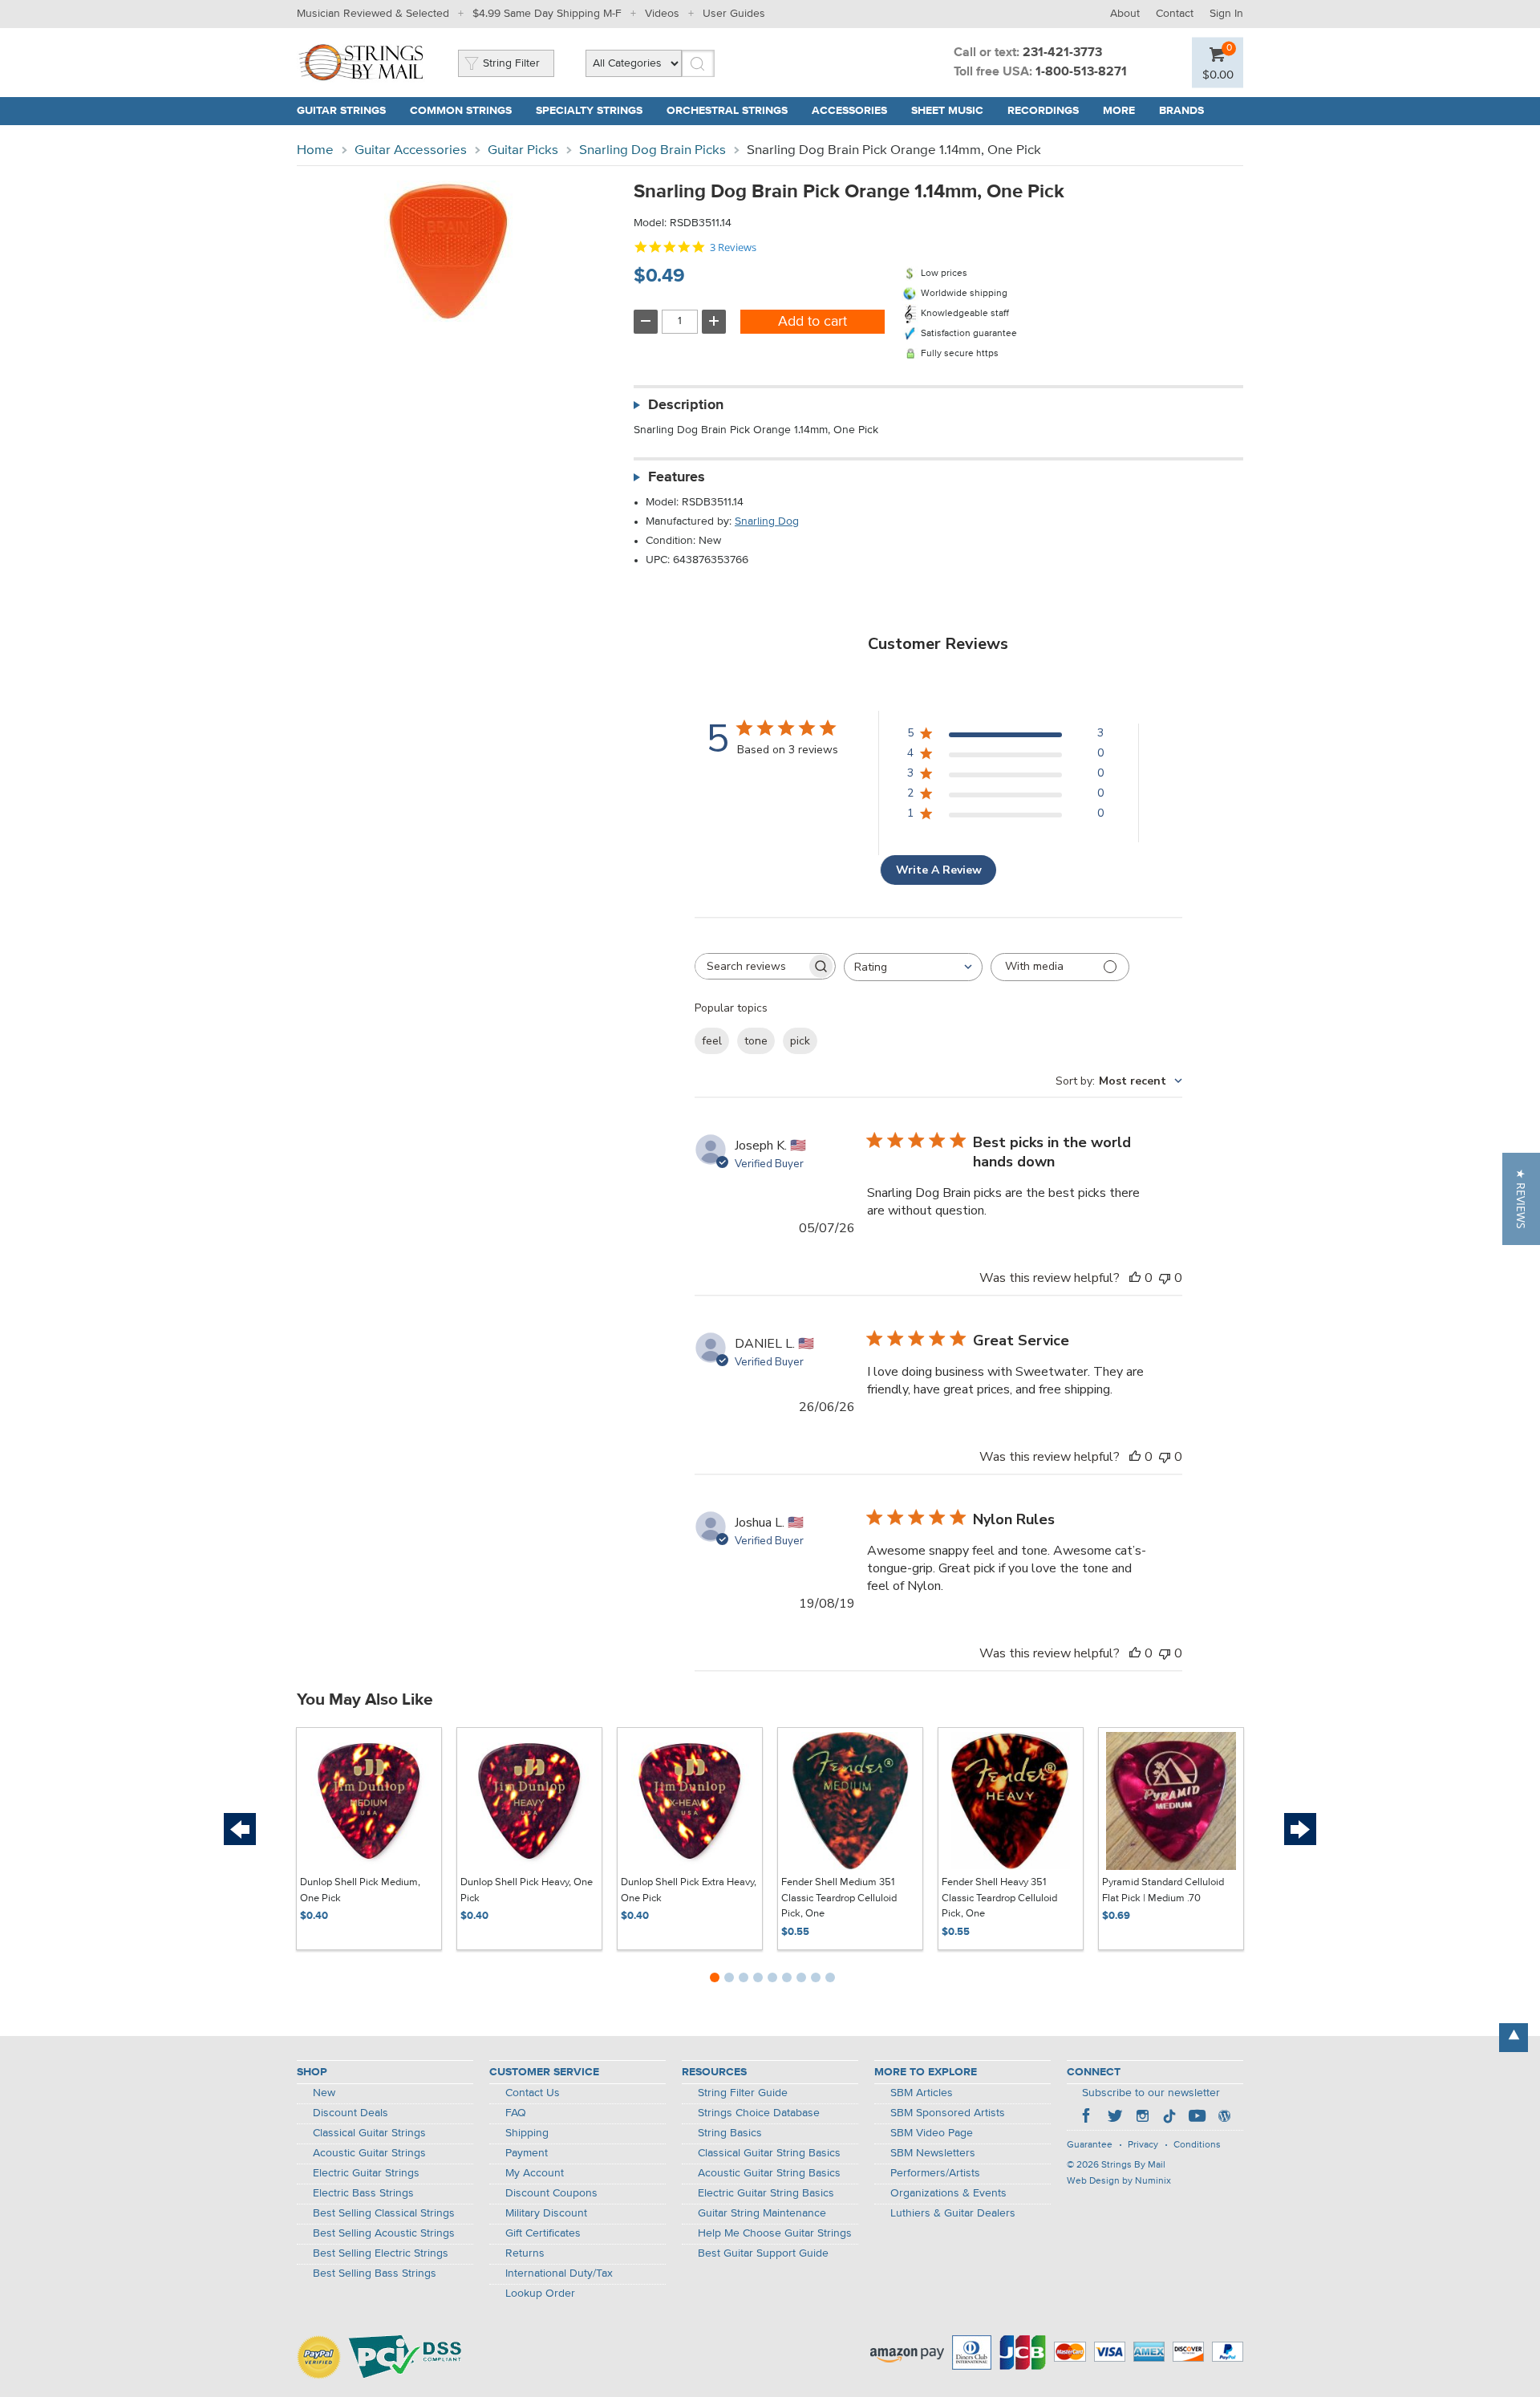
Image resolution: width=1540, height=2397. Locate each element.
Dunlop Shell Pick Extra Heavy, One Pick (689, 1890)
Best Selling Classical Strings (384, 2213)
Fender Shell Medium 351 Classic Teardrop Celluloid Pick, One (839, 1898)
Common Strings (461, 111)
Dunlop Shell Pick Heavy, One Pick (527, 1890)
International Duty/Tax (559, 2273)
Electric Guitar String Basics (766, 2193)
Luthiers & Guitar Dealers (953, 2213)
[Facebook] (1088, 2118)
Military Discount (546, 2213)
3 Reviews (733, 247)
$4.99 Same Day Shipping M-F (547, 14)
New (324, 2093)
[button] (1521, 1199)
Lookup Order (540, 2294)
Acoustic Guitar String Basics (769, 2173)
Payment (527, 2153)
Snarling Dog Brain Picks (652, 150)
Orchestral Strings (727, 111)
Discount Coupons (551, 2193)
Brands (1181, 111)
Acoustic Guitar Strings (369, 2153)
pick (800, 1041)
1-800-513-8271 (1081, 72)
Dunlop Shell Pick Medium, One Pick (360, 1890)
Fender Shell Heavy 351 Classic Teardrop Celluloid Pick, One (999, 1898)
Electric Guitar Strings (366, 2173)
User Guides (734, 14)
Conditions (1197, 2145)
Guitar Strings (341, 111)
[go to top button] (1514, 2038)
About (1125, 14)
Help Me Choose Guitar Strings (775, 2233)
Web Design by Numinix (1119, 2181)
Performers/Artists (935, 2173)
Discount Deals (351, 2113)
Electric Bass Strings (363, 2193)
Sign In (1226, 14)
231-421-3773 (1062, 53)
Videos (662, 14)
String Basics (730, 2133)
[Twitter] (1115, 2118)
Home (315, 150)
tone (756, 1041)
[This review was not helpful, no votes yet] (1165, 1278)
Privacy (1143, 2145)
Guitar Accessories (411, 150)
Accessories (849, 111)
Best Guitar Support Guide (763, 2253)
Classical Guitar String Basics (769, 2153)
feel (712, 1041)
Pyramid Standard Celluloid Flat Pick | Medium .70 (1163, 1890)
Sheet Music (947, 111)
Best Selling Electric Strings (381, 2253)
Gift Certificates (543, 2233)
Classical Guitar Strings (369, 2133)
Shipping (527, 2133)
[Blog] (1224, 2118)
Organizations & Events (948, 2193)
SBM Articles (922, 2093)
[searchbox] (751, 966)
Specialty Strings (589, 111)
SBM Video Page (932, 2133)
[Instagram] (1142, 2118)
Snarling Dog (767, 521)
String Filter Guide (743, 2093)
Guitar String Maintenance (762, 2213)
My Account (535, 2173)
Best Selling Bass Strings (375, 2273)
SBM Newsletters (933, 2153)
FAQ (516, 2113)
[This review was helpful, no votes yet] (1135, 1278)
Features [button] (677, 477)
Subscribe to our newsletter (1151, 2093)
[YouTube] (1197, 2118)
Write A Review (939, 870)
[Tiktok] (1169, 2118)
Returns (525, 2253)
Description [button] (686, 405)
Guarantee (1090, 2145)
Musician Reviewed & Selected (373, 14)
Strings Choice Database (759, 2113)
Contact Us (533, 2093)
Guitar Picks (523, 150)
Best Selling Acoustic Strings (384, 2233)
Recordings (1043, 111)
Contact (1175, 14)
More (1119, 111)
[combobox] (913, 967)
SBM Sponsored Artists (948, 2113)
